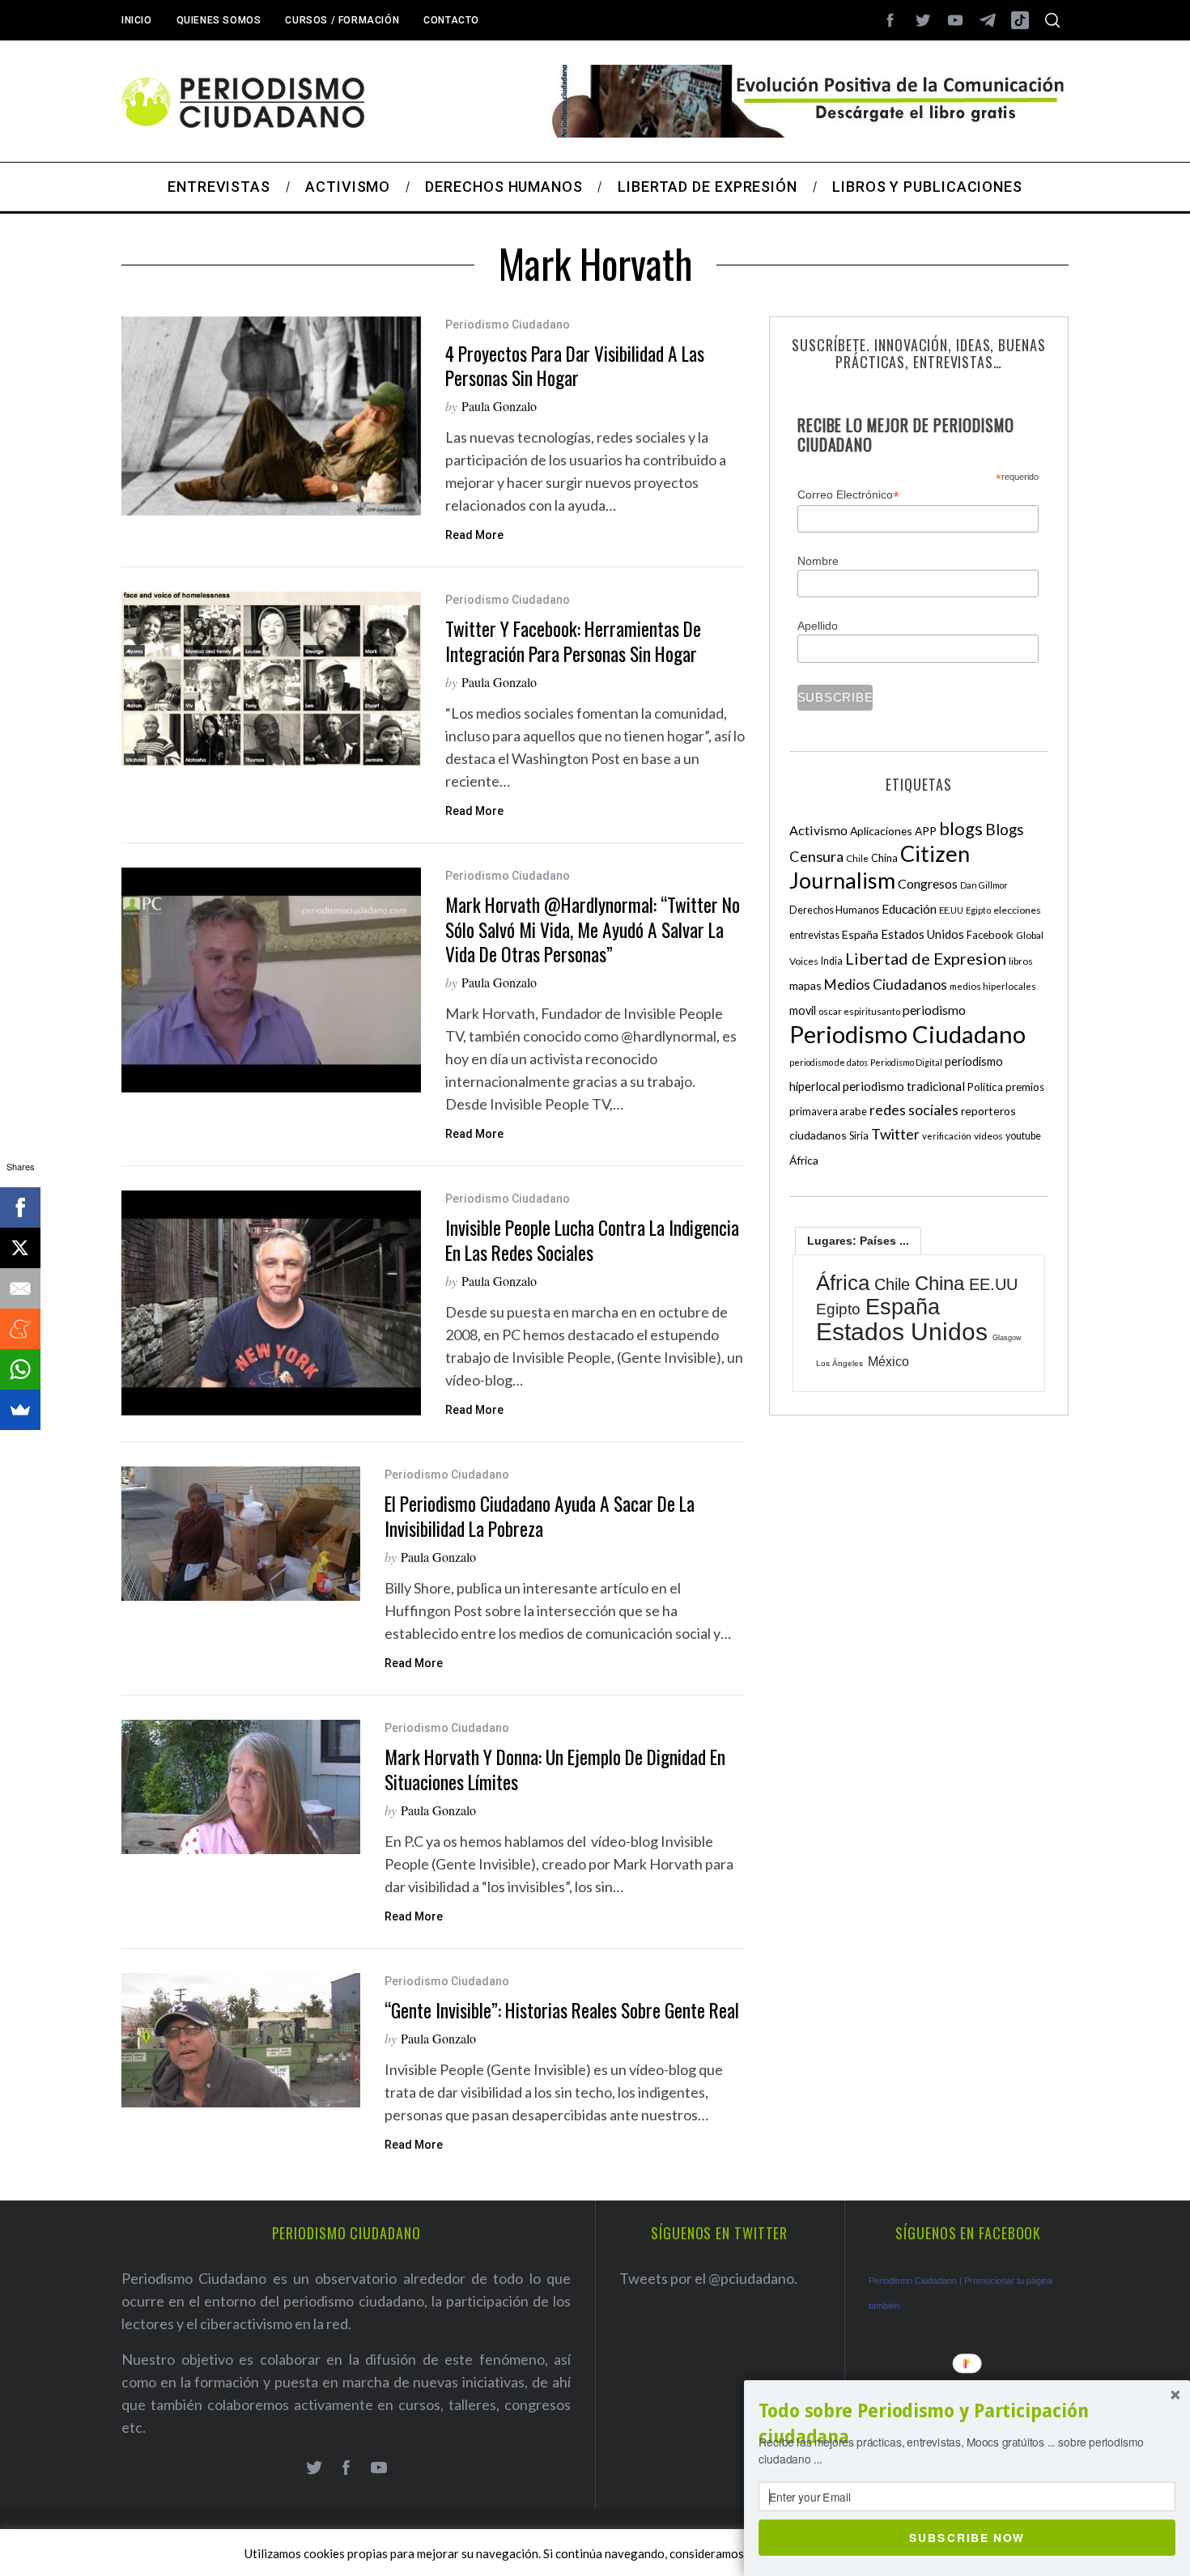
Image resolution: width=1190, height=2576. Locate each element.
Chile (857, 858)
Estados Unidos (922, 934)
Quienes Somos (219, 20)
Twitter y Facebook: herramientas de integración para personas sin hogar (573, 641)
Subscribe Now (967, 2537)
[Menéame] (20, 1329)
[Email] (20, 1288)
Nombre (818, 561)
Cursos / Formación (342, 20)
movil (803, 1010)
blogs (961, 828)
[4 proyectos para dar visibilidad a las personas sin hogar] (271, 416)
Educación (909, 909)
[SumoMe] (20, 1410)
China (884, 858)
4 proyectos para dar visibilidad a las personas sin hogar (575, 365)
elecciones (1017, 910)
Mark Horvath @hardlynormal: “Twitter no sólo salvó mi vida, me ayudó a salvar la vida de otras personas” (593, 929)
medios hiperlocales (993, 986)
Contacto (451, 20)
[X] (20, 1248)
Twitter (895, 1134)
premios (1025, 1087)
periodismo (934, 1010)
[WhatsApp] (20, 1369)
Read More (474, 535)
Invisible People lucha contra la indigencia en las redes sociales (592, 1239)
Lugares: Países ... (858, 1241)
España (860, 934)
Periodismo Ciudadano (508, 325)
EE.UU (951, 910)
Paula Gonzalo (499, 406)
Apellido (818, 626)
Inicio (137, 20)
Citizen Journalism (880, 867)
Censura (816, 856)
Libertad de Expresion (926, 958)
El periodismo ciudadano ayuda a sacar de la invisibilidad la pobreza (540, 1515)
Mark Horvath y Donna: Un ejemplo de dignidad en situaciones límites (555, 1769)
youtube (1023, 1136)
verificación (947, 1136)
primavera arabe (828, 1111)
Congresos (928, 883)
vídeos (988, 1136)
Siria (859, 1135)
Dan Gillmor (984, 885)
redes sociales (914, 1110)
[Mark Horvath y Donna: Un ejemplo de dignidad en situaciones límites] (241, 1787)
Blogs (1005, 829)
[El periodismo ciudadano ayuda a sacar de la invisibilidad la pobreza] (241, 1534)
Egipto (978, 910)
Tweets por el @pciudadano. (708, 2278)
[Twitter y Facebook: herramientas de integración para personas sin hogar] (271, 679)
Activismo (818, 830)
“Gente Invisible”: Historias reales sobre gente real (562, 2010)
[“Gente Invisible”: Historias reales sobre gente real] (241, 2040)
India (832, 961)
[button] (967, 2424)
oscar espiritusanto (859, 1011)
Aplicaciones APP (893, 831)
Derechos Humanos (834, 910)
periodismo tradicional (904, 1086)
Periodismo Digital (906, 1062)
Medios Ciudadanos (886, 985)
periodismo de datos (829, 1062)
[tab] (858, 1241)
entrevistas (814, 935)
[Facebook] (20, 1207)
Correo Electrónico (848, 495)
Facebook (990, 935)
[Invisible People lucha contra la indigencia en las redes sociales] (271, 1303)
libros (1021, 961)
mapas (805, 985)
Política (985, 1087)
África (804, 1160)
